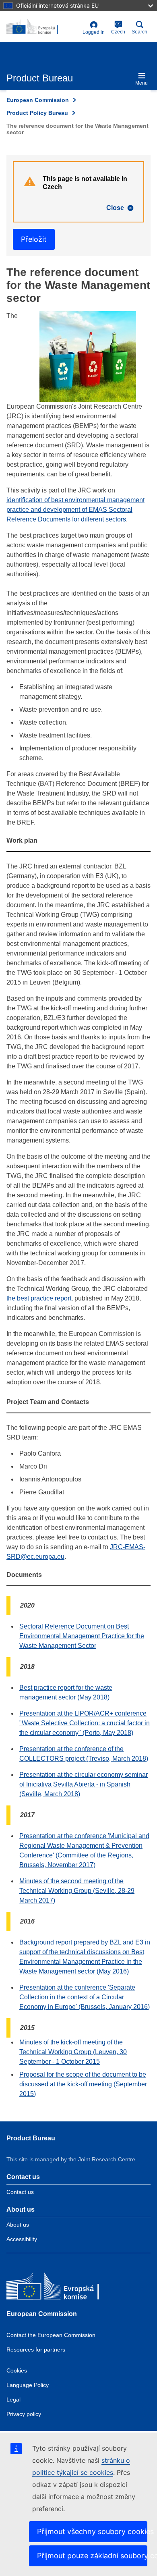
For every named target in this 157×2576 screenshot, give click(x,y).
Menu (142, 83)
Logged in (94, 32)
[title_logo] (43, 27)
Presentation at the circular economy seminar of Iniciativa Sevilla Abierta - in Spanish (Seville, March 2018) (84, 1784)
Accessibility (22, 2239)
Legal (13, 2399)
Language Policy (28, 2385)
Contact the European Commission (51, 2335)
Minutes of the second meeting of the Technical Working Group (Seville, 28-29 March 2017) (77, 1891)
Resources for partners (36, 2350)
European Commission (38, 100)
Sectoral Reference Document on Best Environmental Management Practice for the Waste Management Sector (82, 1636)
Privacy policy (24, 2414)
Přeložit (34, 239)
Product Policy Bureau (37, 113)
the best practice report (39, 1298)
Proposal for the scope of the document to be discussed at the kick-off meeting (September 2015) (83, 2084)
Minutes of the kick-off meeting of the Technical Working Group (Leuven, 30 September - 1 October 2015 (73, 2052)
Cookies (17, 2370)
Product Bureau (31, 2138)
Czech (118, 28)
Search (139, 32)
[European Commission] (65, 2288)
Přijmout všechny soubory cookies (92, 2531)
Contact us (20, 2192)
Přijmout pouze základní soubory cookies (92, 2556)
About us (18, 2225)
